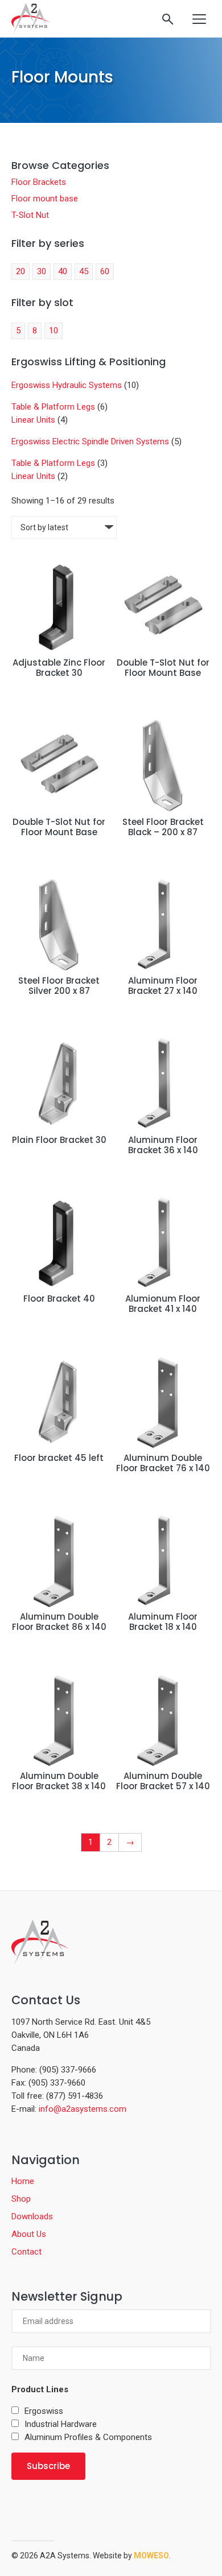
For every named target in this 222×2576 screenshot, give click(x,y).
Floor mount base (45, 199)
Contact (26, 2252)
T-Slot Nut (30, 215)
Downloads (32, 2216)
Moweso (151, 2556)
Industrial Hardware (61, 2424)
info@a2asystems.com (83, 2109)
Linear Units (33, 420)
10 (54, 331)
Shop (21, 2199)
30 (42, 271)
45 (84, 271)
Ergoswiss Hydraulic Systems (67, 385)
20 (20, 271)
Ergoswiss (44, 2411)
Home (23, 2181)
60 (105, 271)
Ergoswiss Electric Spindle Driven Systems (90, 441)
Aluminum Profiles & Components (88, 2437)
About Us (29, 2234)
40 (63, 271)
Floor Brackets (39, 182)
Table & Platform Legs (53, 407)
